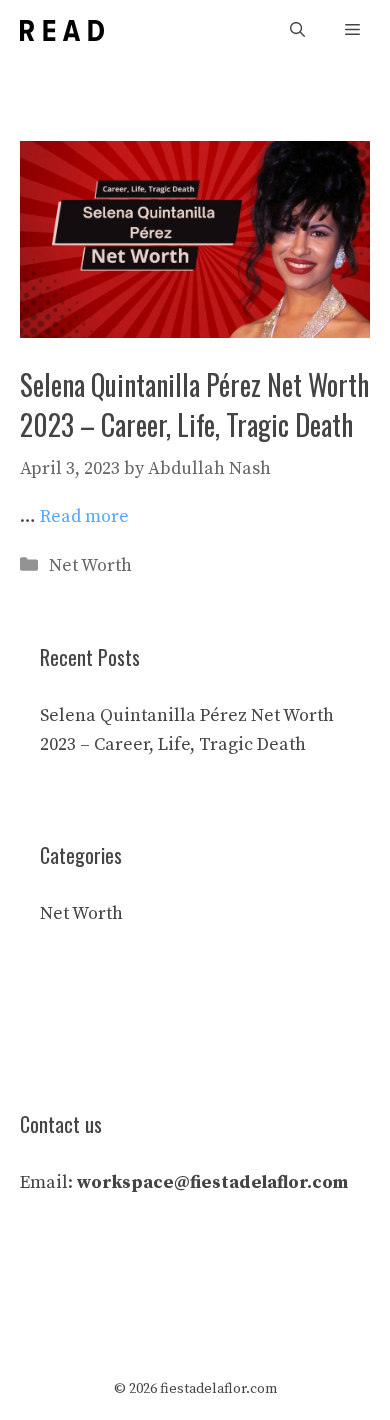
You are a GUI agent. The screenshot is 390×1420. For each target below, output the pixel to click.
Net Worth (90, 565)
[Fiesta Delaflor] (62, 30)
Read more (84, 516)
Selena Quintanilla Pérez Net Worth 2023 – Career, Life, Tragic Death (194, 404)
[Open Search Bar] (297, 30)
